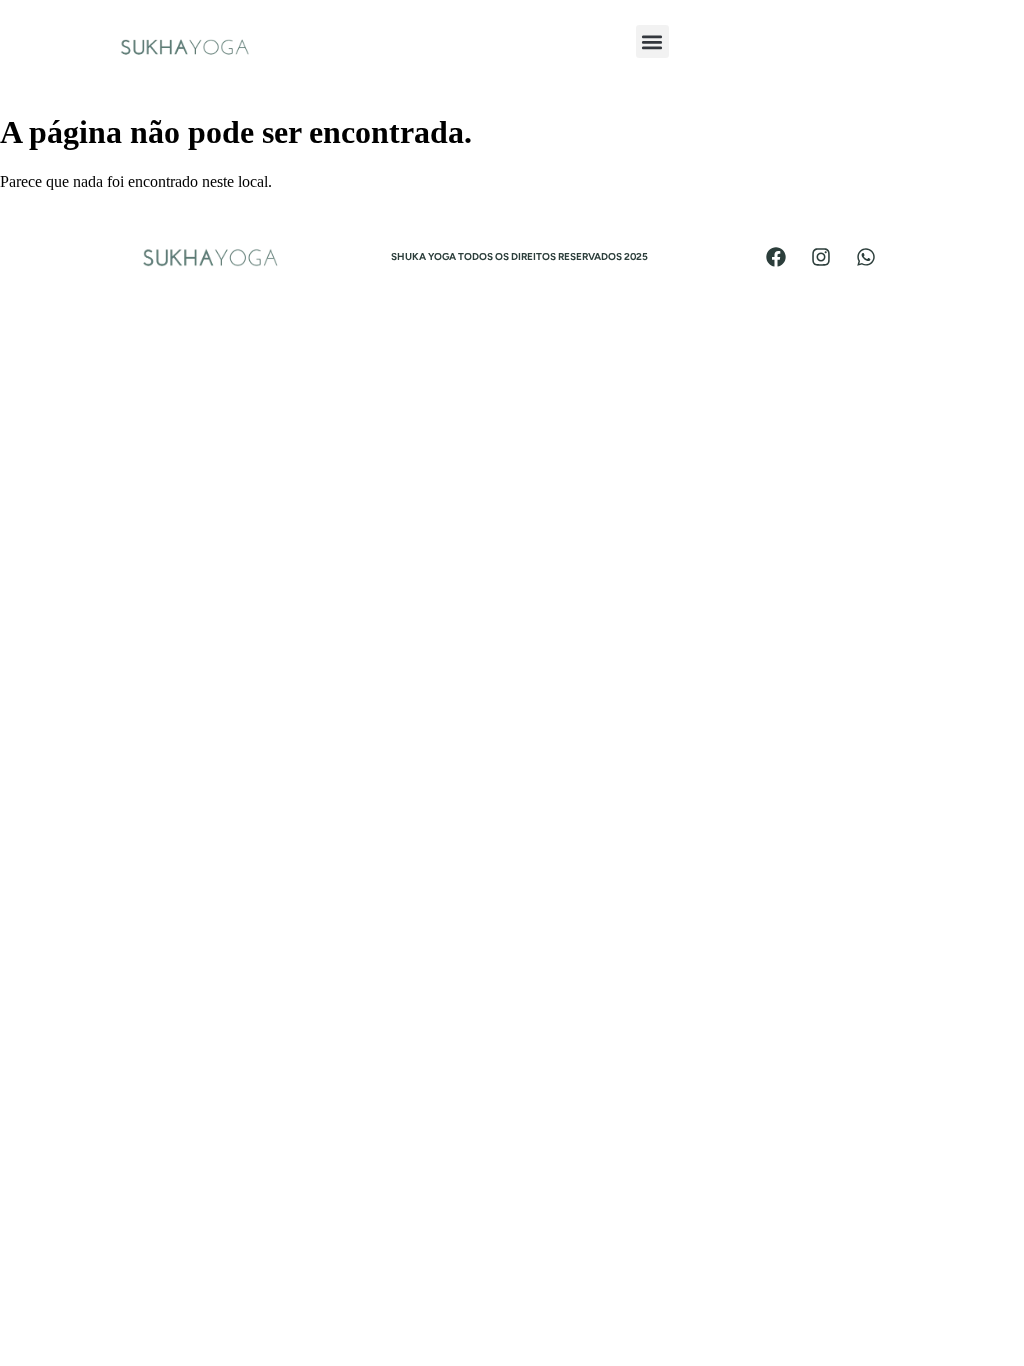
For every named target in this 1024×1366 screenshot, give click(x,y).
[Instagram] (821, 257)
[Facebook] (776, 257)
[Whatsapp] (866, 257)
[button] (652, 41)
